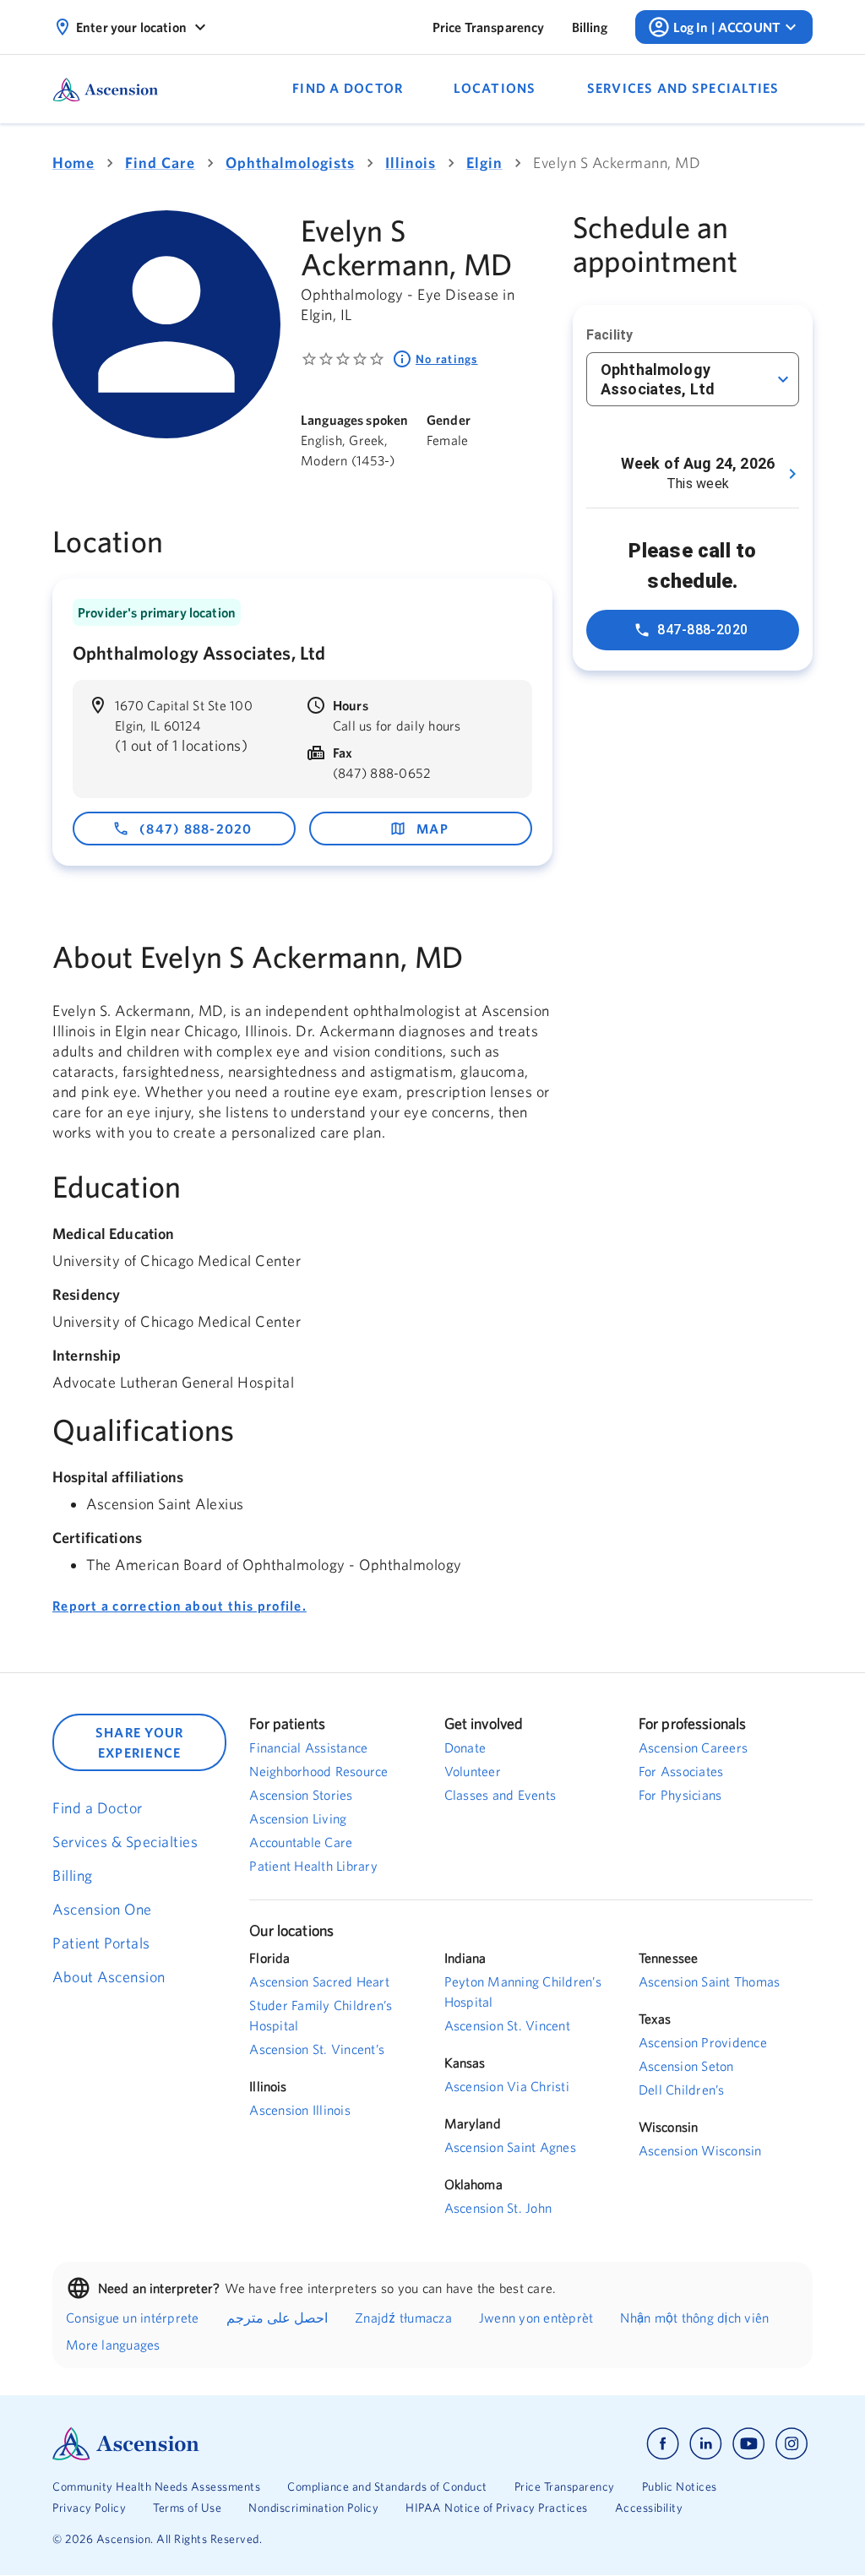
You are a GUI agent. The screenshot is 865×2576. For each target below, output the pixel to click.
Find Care (160, 163)
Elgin (484, 163)
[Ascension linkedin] (706, 2444)
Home (73, 163)
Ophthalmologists (290, 163)
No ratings (447, 359)
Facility (609, 335)
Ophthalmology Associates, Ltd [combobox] (658, 379)
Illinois (411, 163)
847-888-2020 (703, 630)
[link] (489, 27)
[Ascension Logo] (242, 2444)
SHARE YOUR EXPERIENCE (140, 1742)
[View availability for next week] (792, 474)
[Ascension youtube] (749, 2444)
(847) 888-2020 (196, 829)
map (432, 829)
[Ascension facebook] (663, 2444)
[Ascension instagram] (792, 2444)
